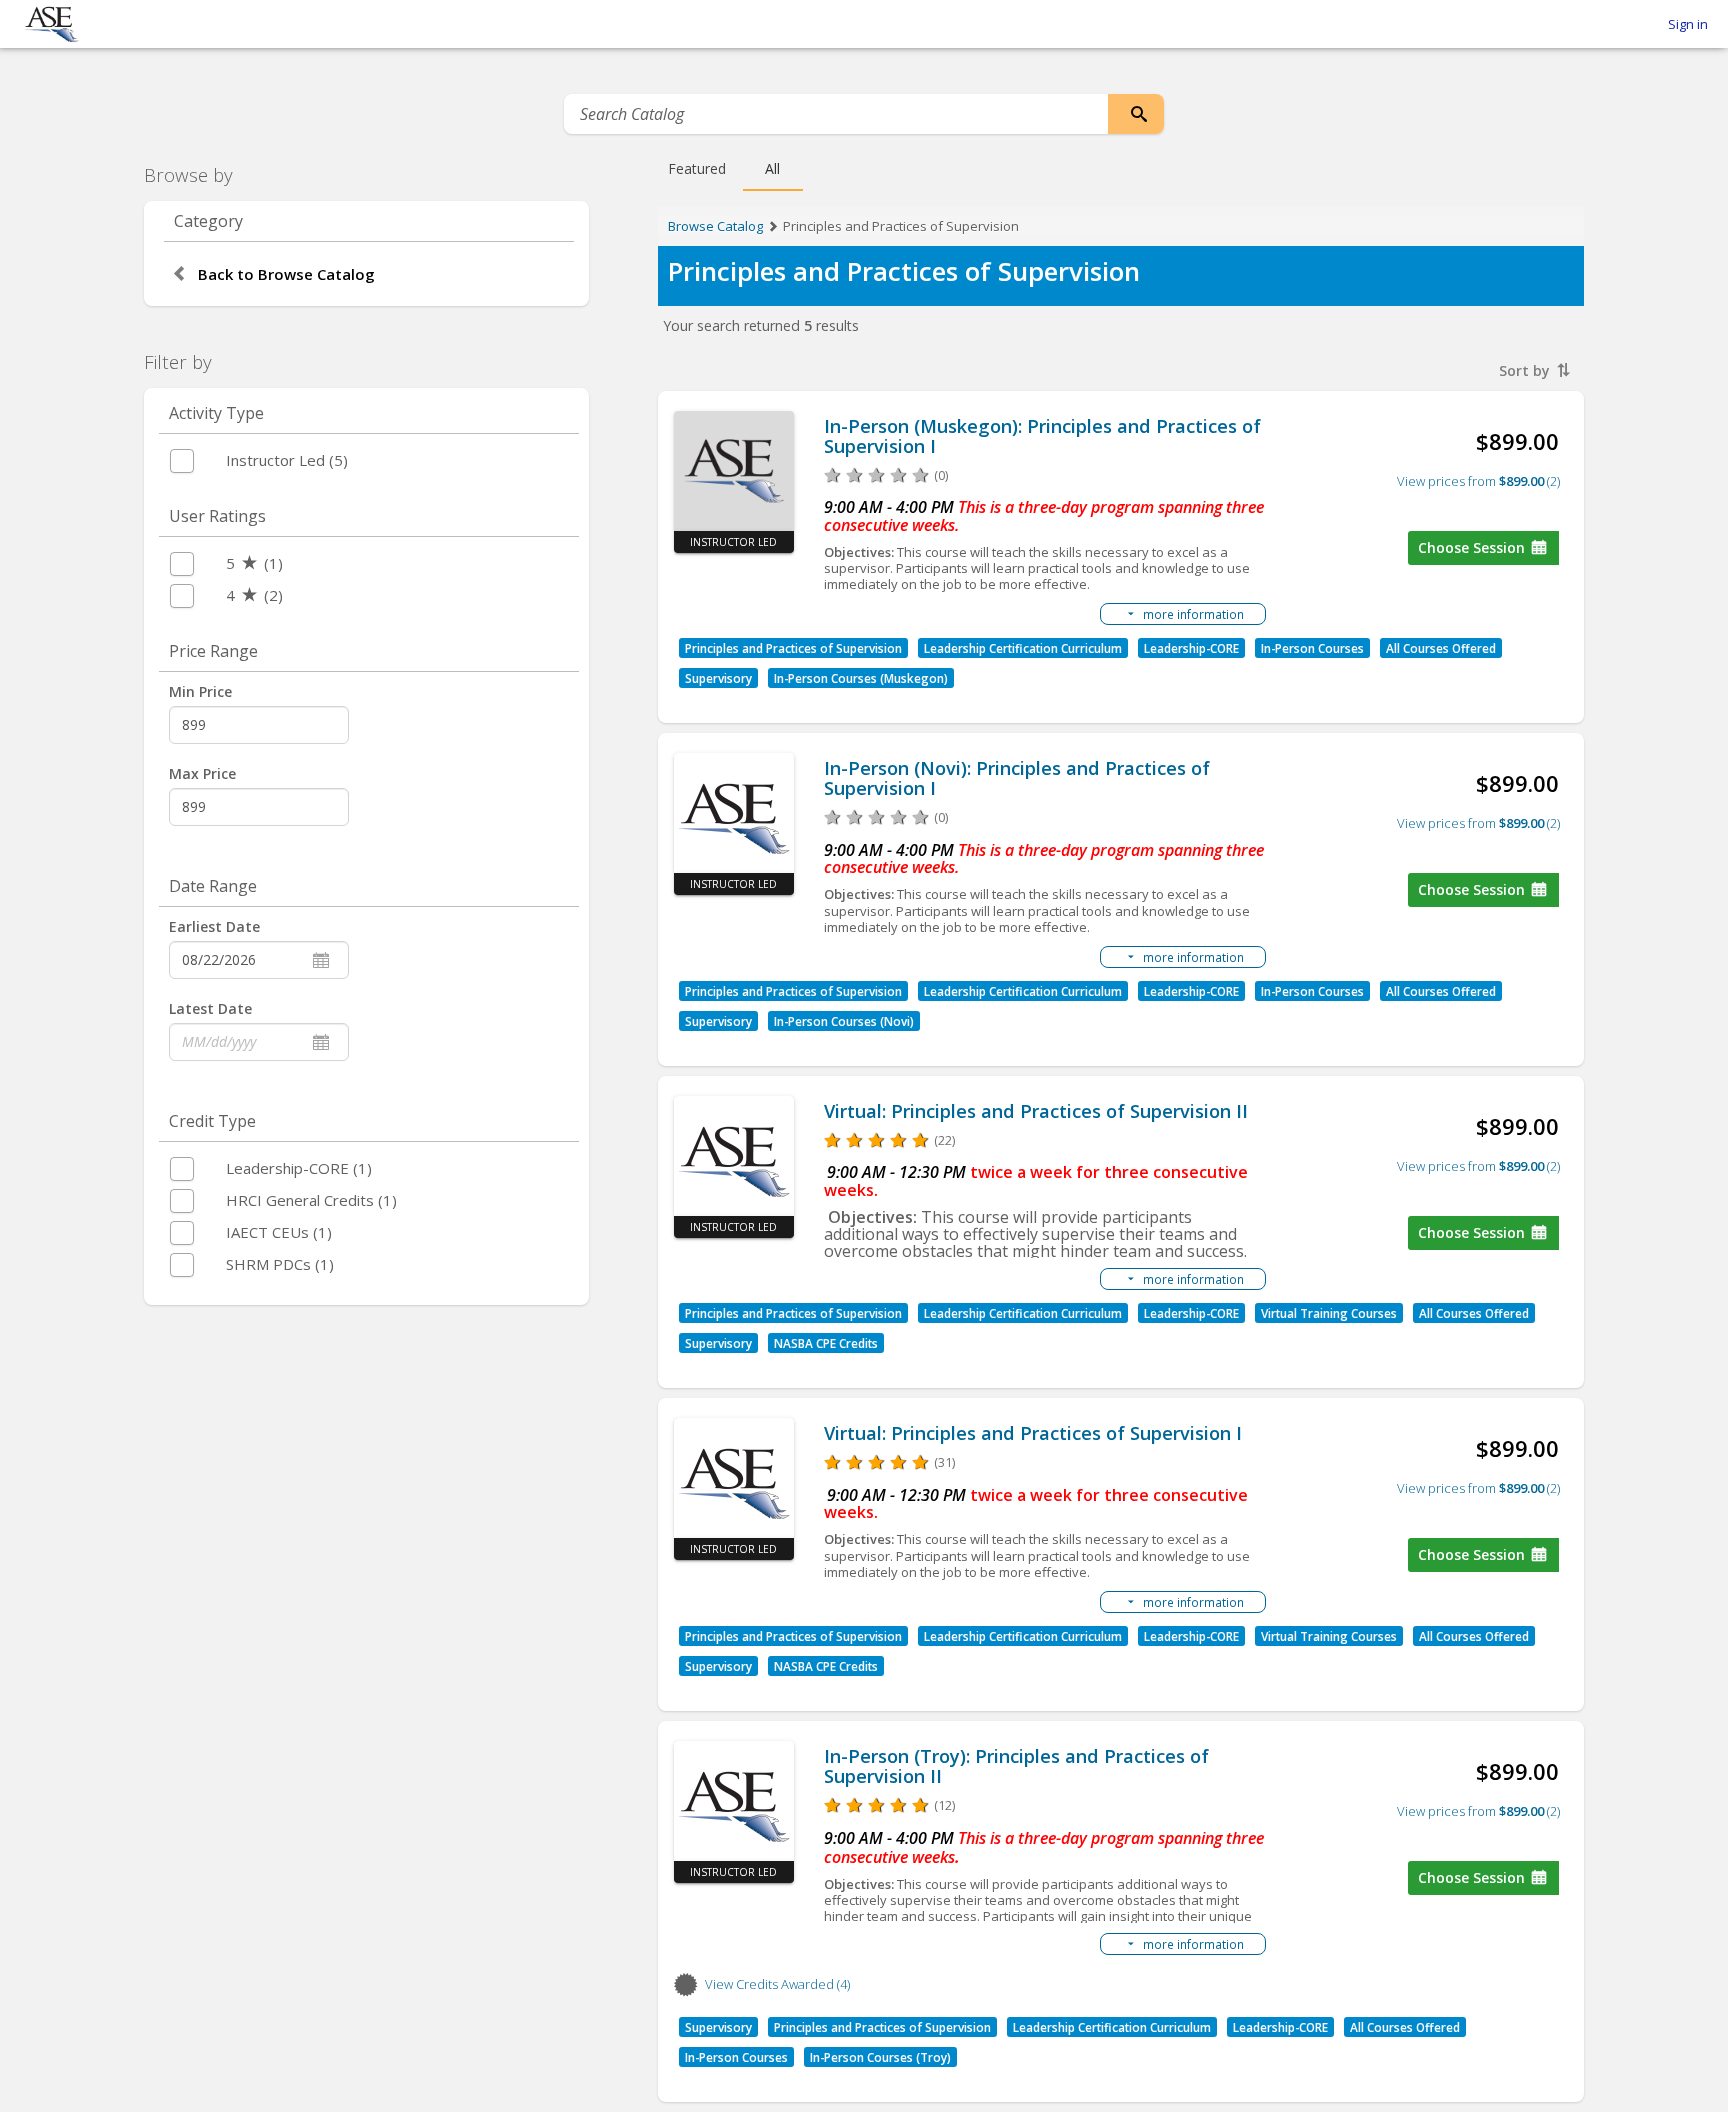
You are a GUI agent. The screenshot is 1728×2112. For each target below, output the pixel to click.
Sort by (1526, 370)
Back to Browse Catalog (286, 274)
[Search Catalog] (1136, 114)
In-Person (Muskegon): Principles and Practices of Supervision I (1042, 436)
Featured (697, 168)
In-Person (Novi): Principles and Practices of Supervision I (1017, 778)
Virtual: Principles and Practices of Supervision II (1036, 1111)
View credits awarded (776, 1984)
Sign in (1688, 24)
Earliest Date (214, 926)
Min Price (200, 691)
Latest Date (210, 1008)
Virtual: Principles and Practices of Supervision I (1033, 1433)
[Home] (51, 24)
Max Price (202, 773)
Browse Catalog (715, 226)
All (772, 168)
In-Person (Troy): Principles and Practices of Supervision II (1016, 1766)
